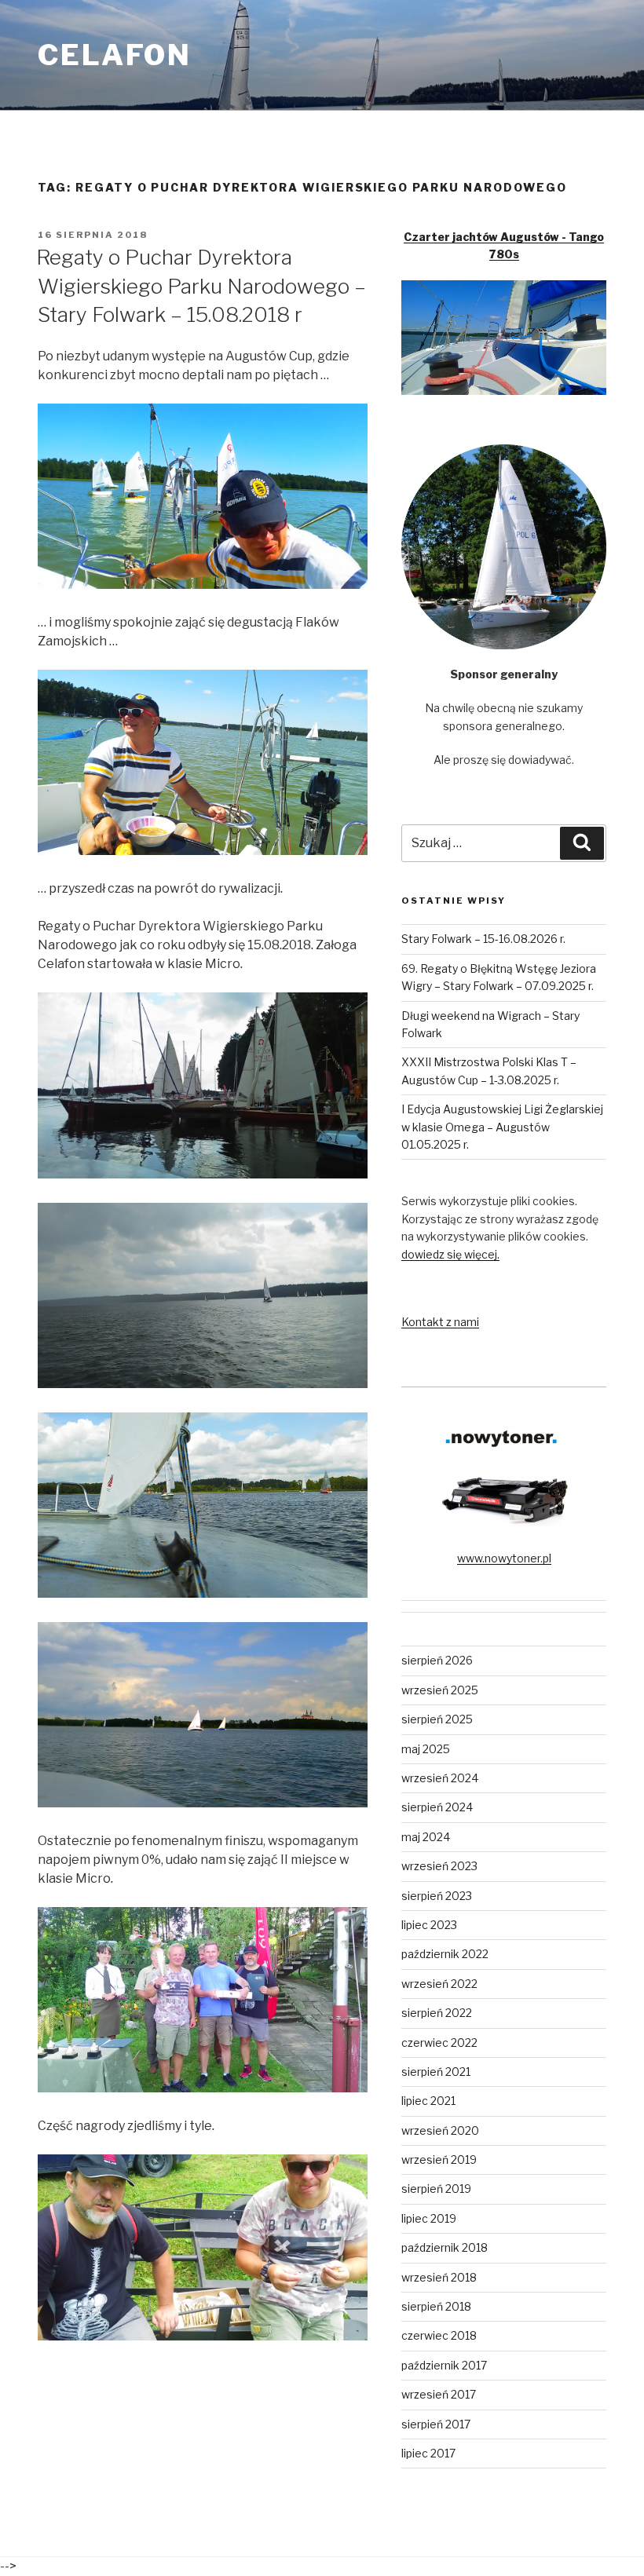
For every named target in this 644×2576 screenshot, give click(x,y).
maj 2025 (426, 1749)
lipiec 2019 (429, 2218)
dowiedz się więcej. (450, 1254)
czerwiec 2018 (439, 2335)
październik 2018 (445, 2247)
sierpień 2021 (436, 2072)
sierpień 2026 (437, 1660)
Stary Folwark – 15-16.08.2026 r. (483, 939)
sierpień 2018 (436, 2306)
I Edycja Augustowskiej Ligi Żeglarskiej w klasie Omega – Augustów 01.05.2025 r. (502, 1127)
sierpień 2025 (437, 1719)
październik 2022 (445, 1954)
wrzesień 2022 (439, 1984)
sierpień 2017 (436, 2424)
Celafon (115, 55)
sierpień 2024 (437, 1807)
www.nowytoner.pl (504, 1558)
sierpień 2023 (437, 1896)
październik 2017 (444, 2365)
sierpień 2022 (437, 2013)
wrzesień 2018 (439, 2277)
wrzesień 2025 (440, 1690)
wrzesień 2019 (439, 2159)
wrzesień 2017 (439, 2394)
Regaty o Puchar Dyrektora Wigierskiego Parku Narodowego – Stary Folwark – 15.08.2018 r (201, 286)
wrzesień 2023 (439, 1866)
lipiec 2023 (429, 1925)
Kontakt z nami (440, 1322)
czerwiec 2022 (439, 2043)
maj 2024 (426, 1837)
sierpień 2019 (436, 2189)
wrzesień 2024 (440, 1778)
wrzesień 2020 (440, 2130)
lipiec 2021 (428, 2101)
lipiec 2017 (428, 2453)
